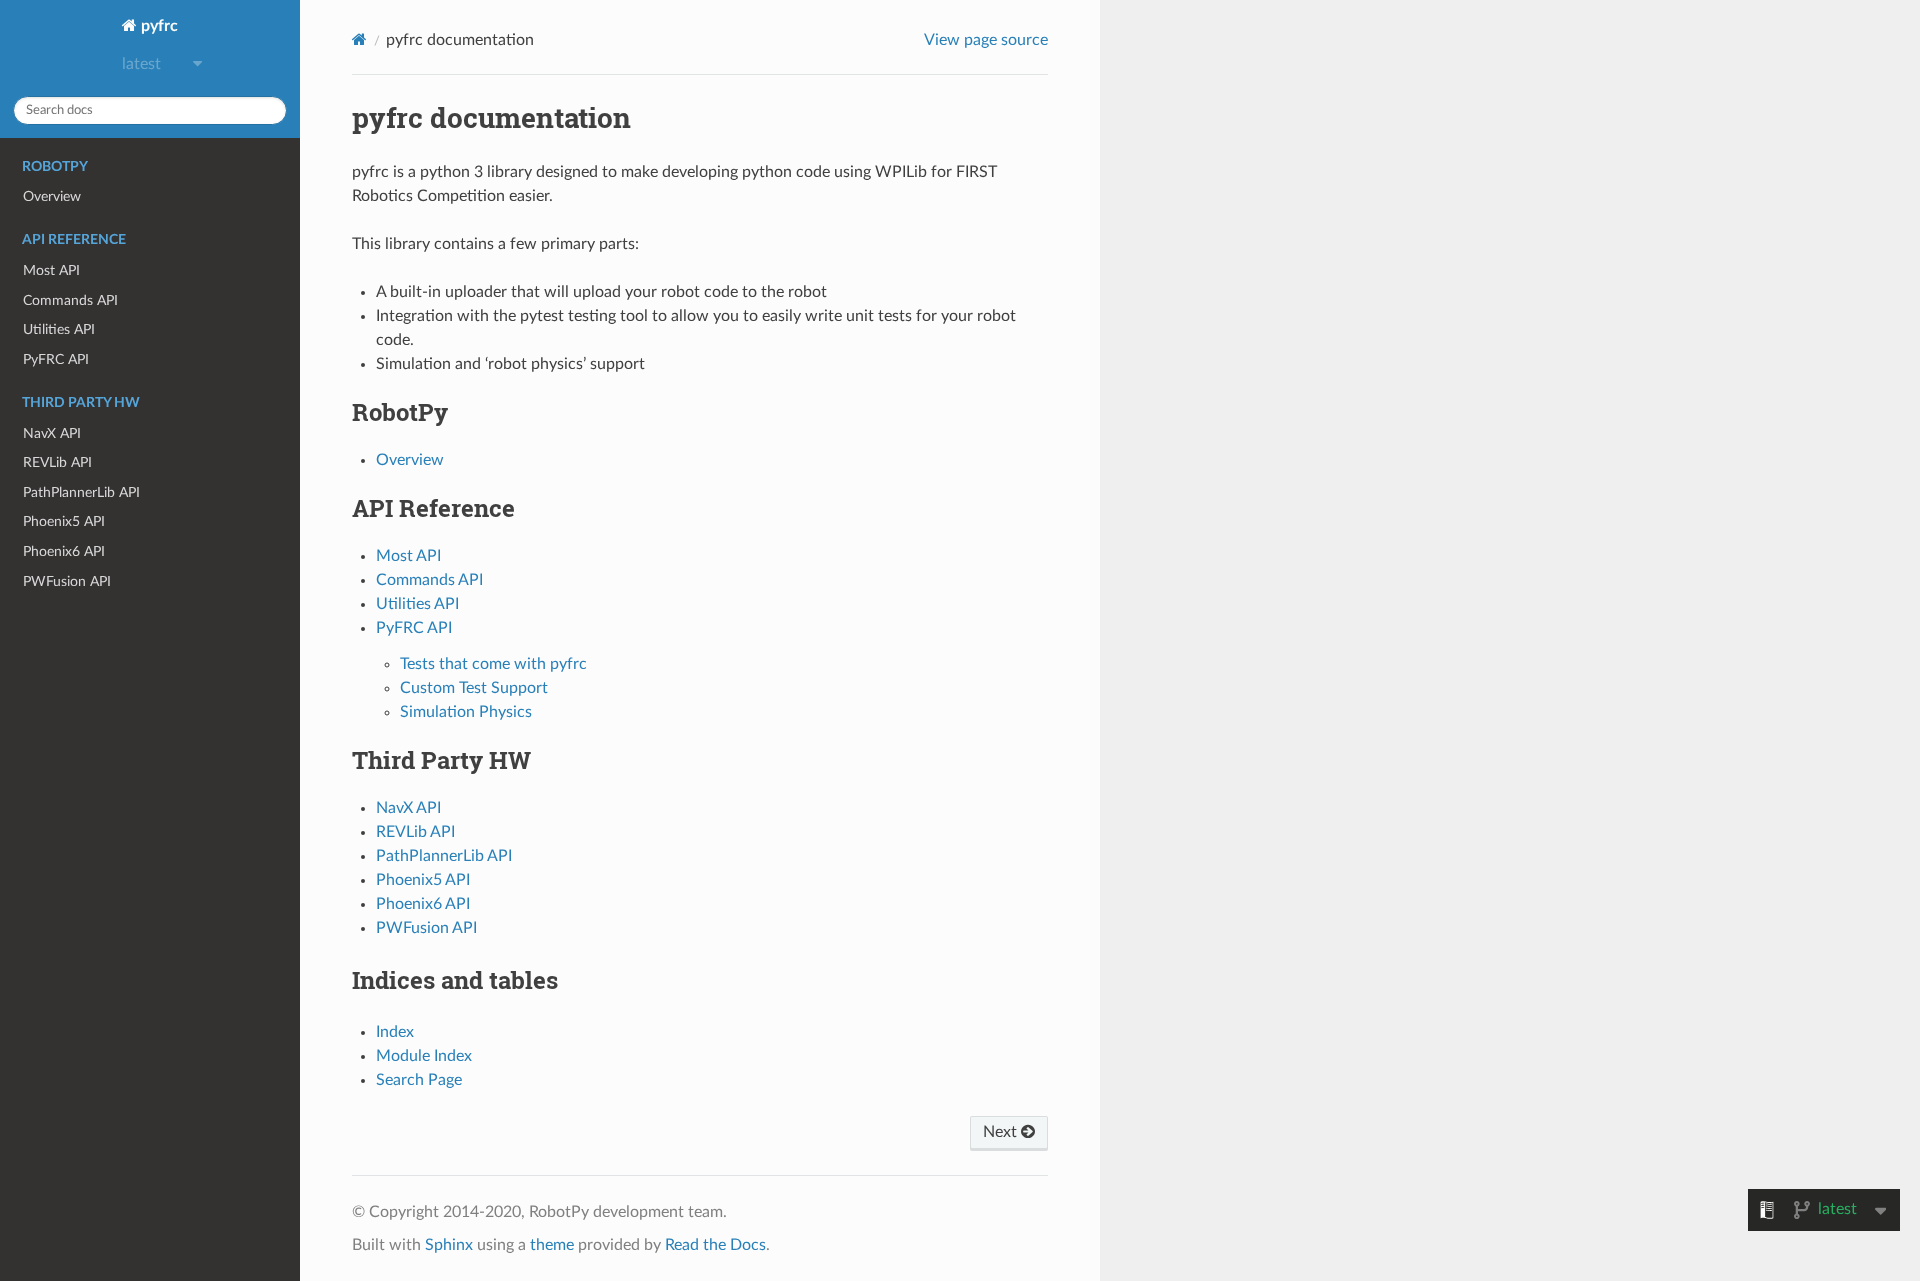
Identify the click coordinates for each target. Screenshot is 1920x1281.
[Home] (359, 39)
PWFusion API (67, 581)
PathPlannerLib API (81, 492)
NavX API (52, 433)
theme (552, 1245)
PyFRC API (56, 359)
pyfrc (157, 26)
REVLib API (57, 462)
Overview (52, 196)
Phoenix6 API (64, 551)
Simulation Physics (466, 712)
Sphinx (449, 1245)
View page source (986, 40)
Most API (51, 270)
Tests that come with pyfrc (493, 664)
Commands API (70, 300)
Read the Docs (715, 1245)
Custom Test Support (474, 688)
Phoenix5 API (64, 521)
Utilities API (59, 329)
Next (1002, 1132)
